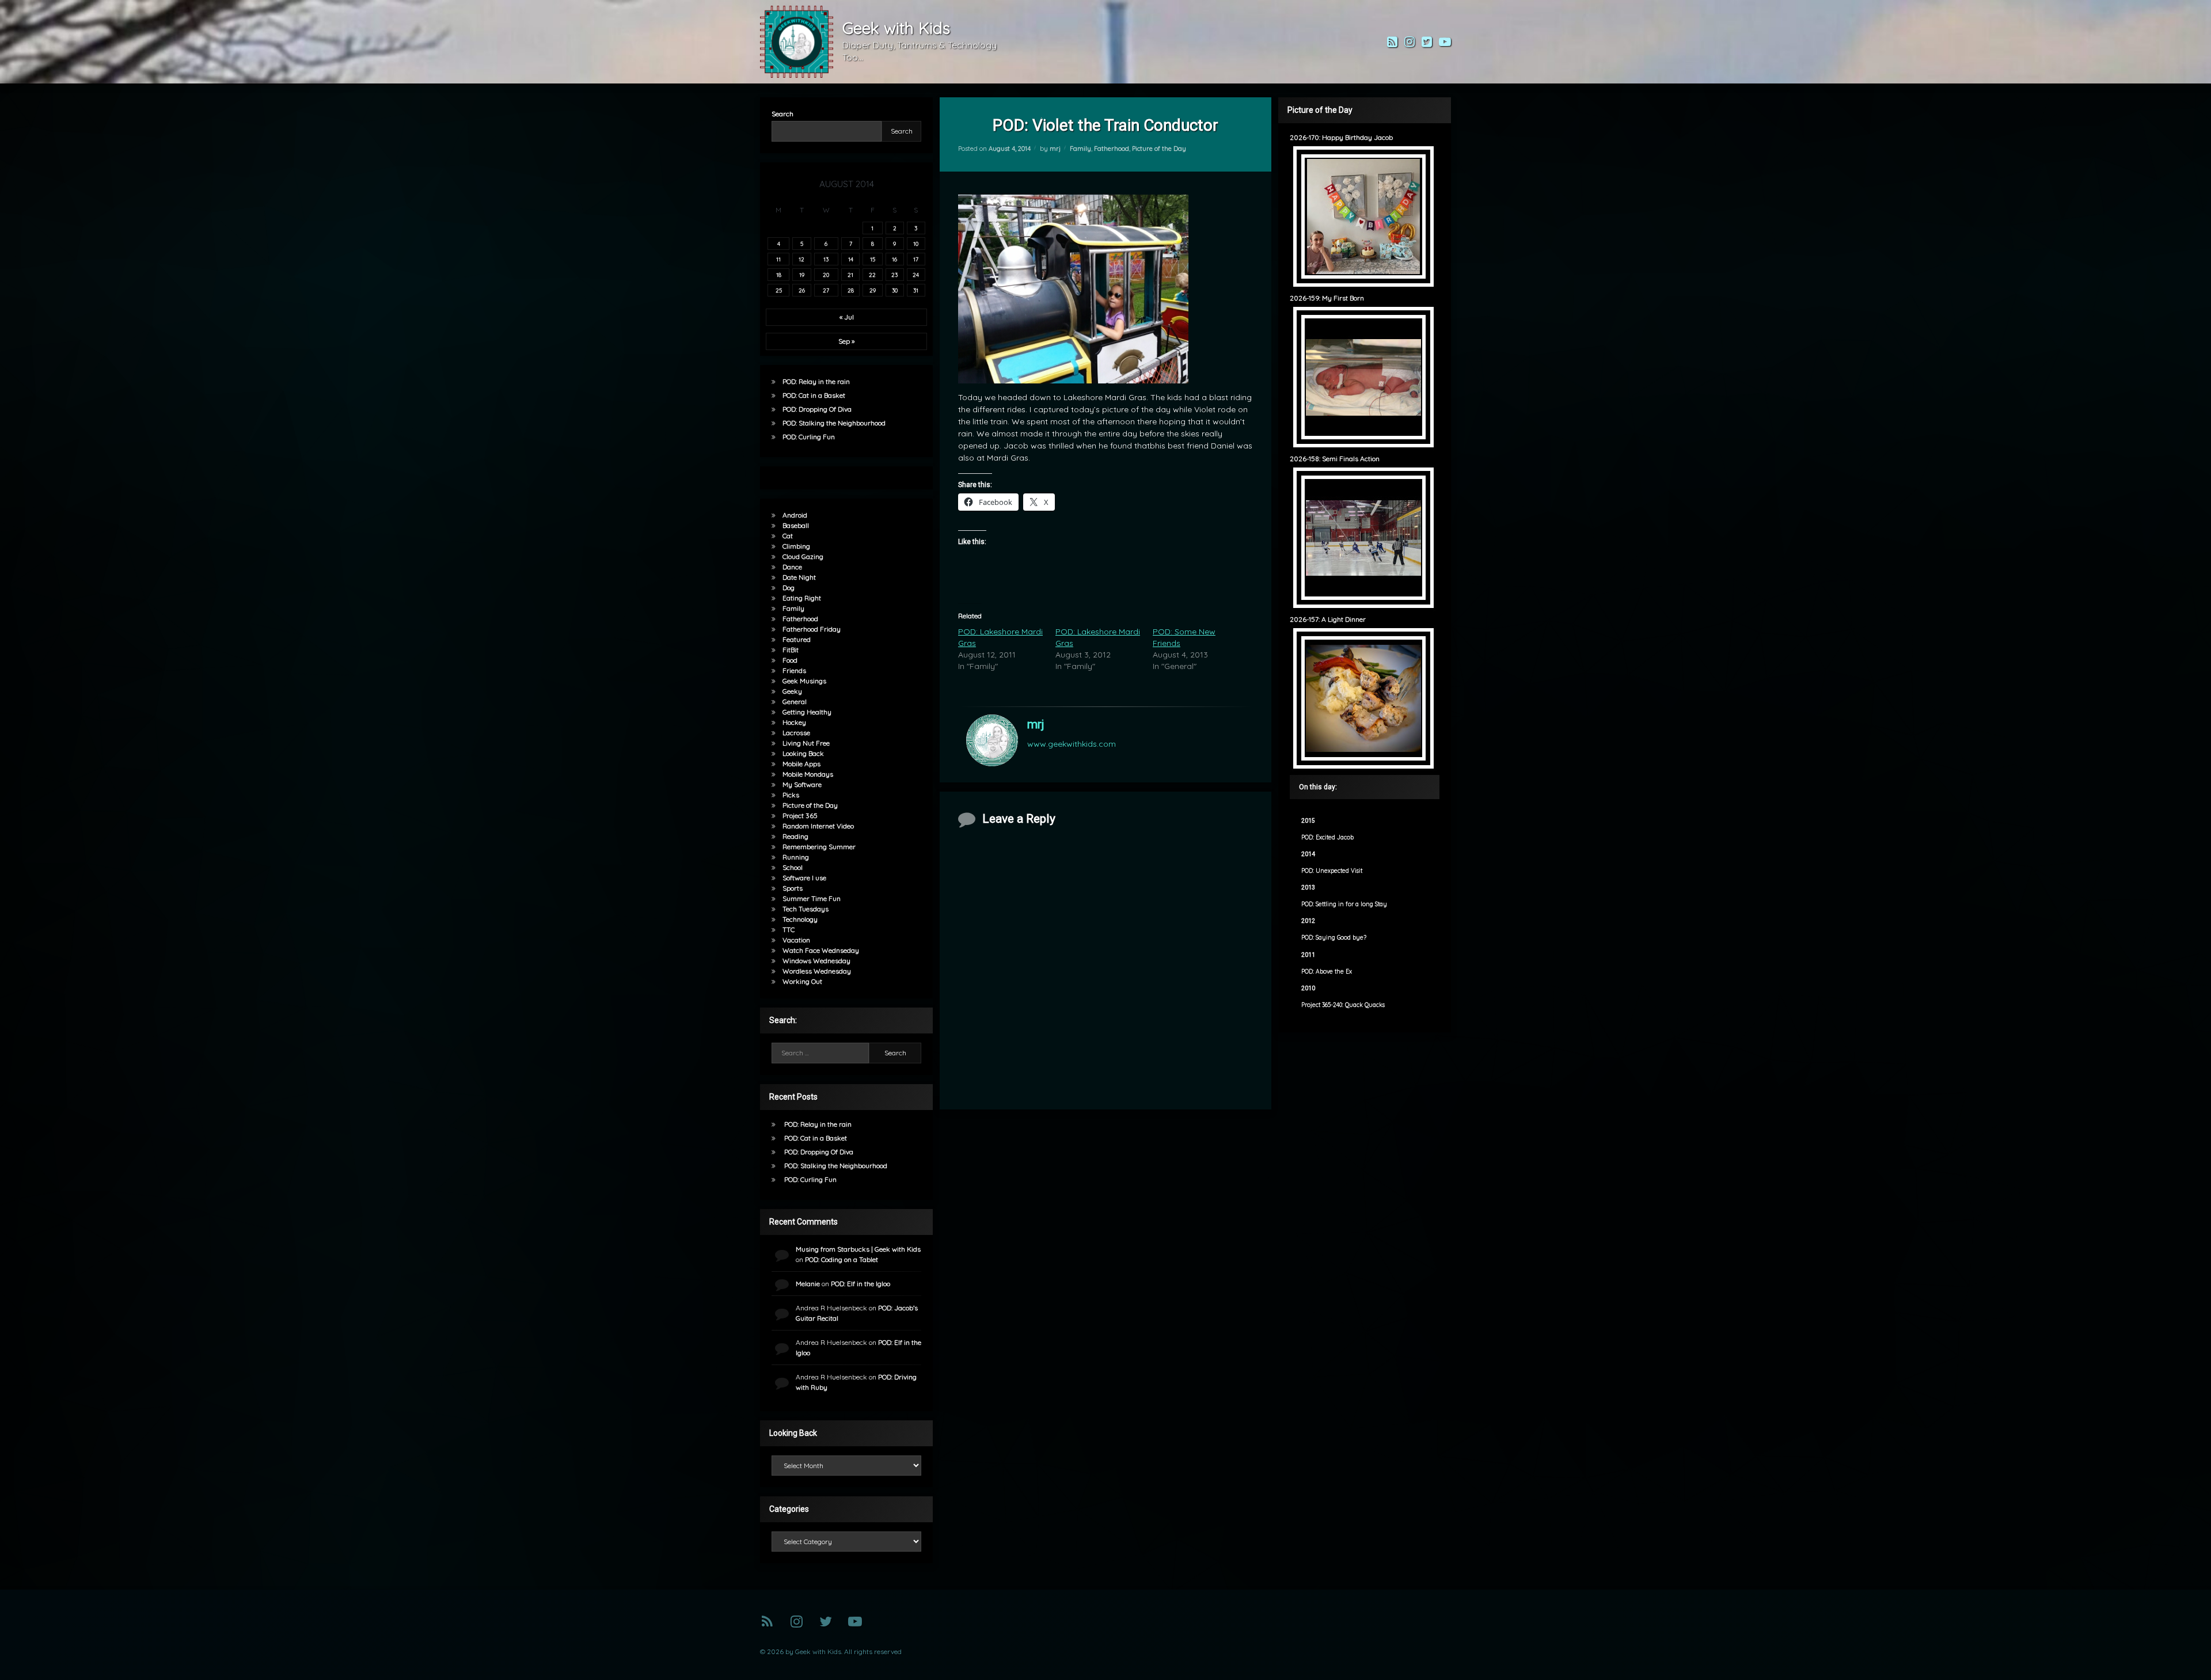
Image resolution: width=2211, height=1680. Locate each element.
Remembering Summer (819, 847)
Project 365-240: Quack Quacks (1343, 1005)
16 (894, 259)
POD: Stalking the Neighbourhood (834, 423)
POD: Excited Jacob (1327, 837)
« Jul (847, 317)
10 (916, 244)
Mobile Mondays (808, 774)
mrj (1055, 149)
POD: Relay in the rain (816, 381)
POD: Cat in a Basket (814, 395)
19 (802, 275)
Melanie (808, 1284)
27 (826, 290)
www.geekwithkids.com (1072, 744)
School (793, 867)
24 (916, 275)
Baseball (796, 525)
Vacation (796, 940)
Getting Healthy (807, 712)
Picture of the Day (1159, 149)
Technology (800, 919)
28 (851, 290)
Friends (794, 670)
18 (779, 275)
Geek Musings (804, 681)
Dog (789, 588)
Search (782, 114)
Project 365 (800, 816)
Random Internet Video (818, 826)
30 (895, 290)
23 (894, 275)
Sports (793, 888)
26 (802, 290)
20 (826, 275)
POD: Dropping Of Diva (817, 409)
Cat (788, 536)
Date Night (799, 577)
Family (1080, 149)
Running (796, 857)
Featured (797, 639)
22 (872, 275)
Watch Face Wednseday (821, 950)
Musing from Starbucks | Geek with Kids (858, 1249)
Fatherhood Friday (812, 629)
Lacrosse (796, 733)
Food (790, 660)
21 (850, 275)
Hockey (794, 722)
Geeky (792, 691)
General (795, 702)
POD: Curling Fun (809, 437)
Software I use (804, 878)
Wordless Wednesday (817, 971)
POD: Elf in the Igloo (861, 1284)
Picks (791, 795)
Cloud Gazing (803, 556)
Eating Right (802, 598)
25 (779, 290)
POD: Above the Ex (1327, 972)
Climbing (796, 546)
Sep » (846, 341)
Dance (792, 567)
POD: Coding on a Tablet (842, 1259)
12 (801, 259)
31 (916, 290)
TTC (789, 930)
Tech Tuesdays (806, 909)
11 (778, 259)
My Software (802, 784)
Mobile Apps (801, 764)
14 (851, 259)
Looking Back (803, 753)
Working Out (802, 981)
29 (873, 290)
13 (826, 259)
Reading (795, 836)
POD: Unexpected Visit (1332, 871)
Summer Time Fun (812, 898)
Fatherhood (1112, 149)
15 (873, 259)
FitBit (791, 650)
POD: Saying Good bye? (1334, 938)
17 (916, 259)
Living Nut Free (806, 743)
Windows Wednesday (816, 961)
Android (795, 515)
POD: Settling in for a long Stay (1344, 904)
